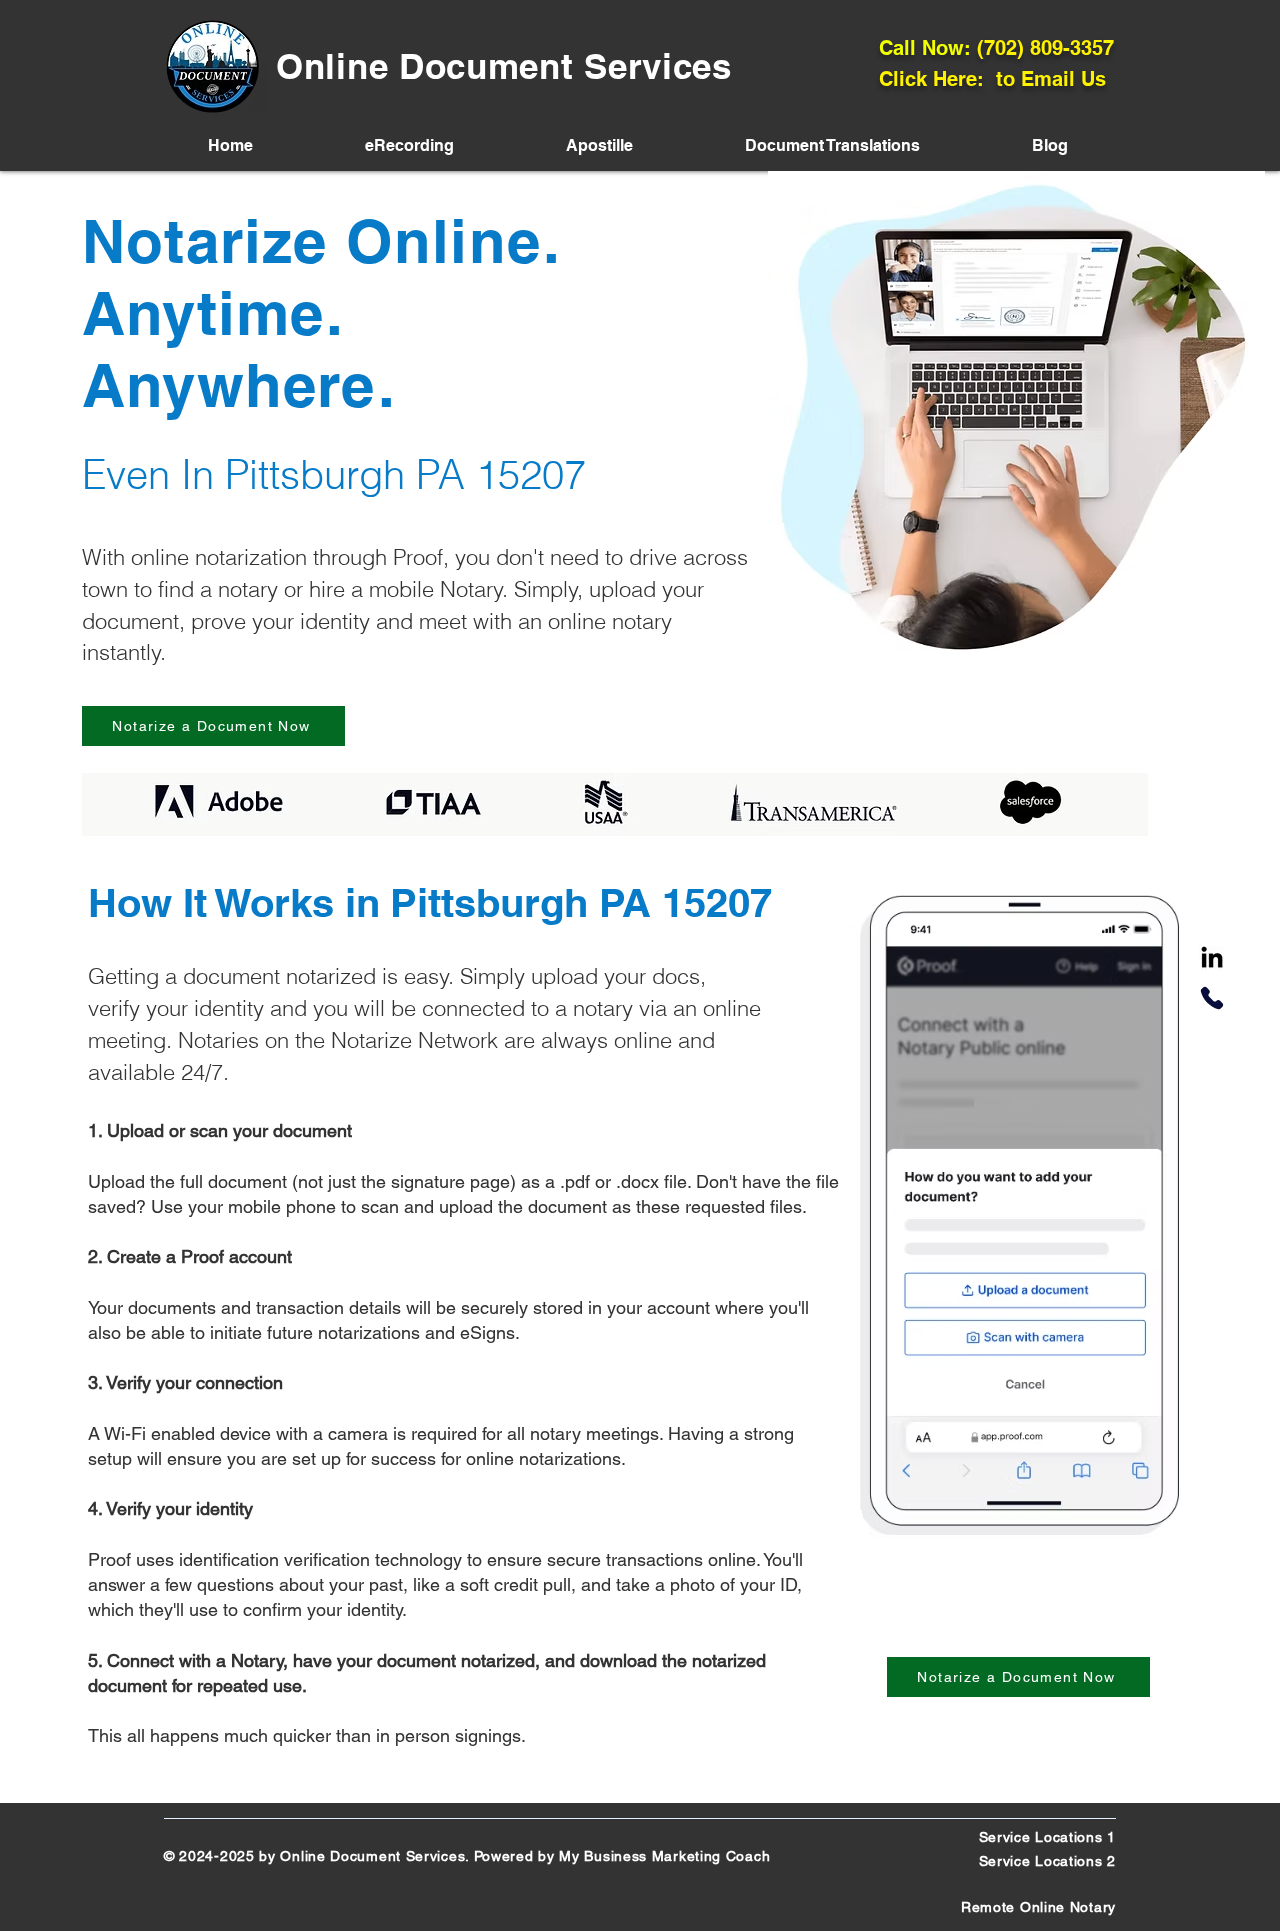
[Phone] (1212, 998)
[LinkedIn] (1212, 959)
